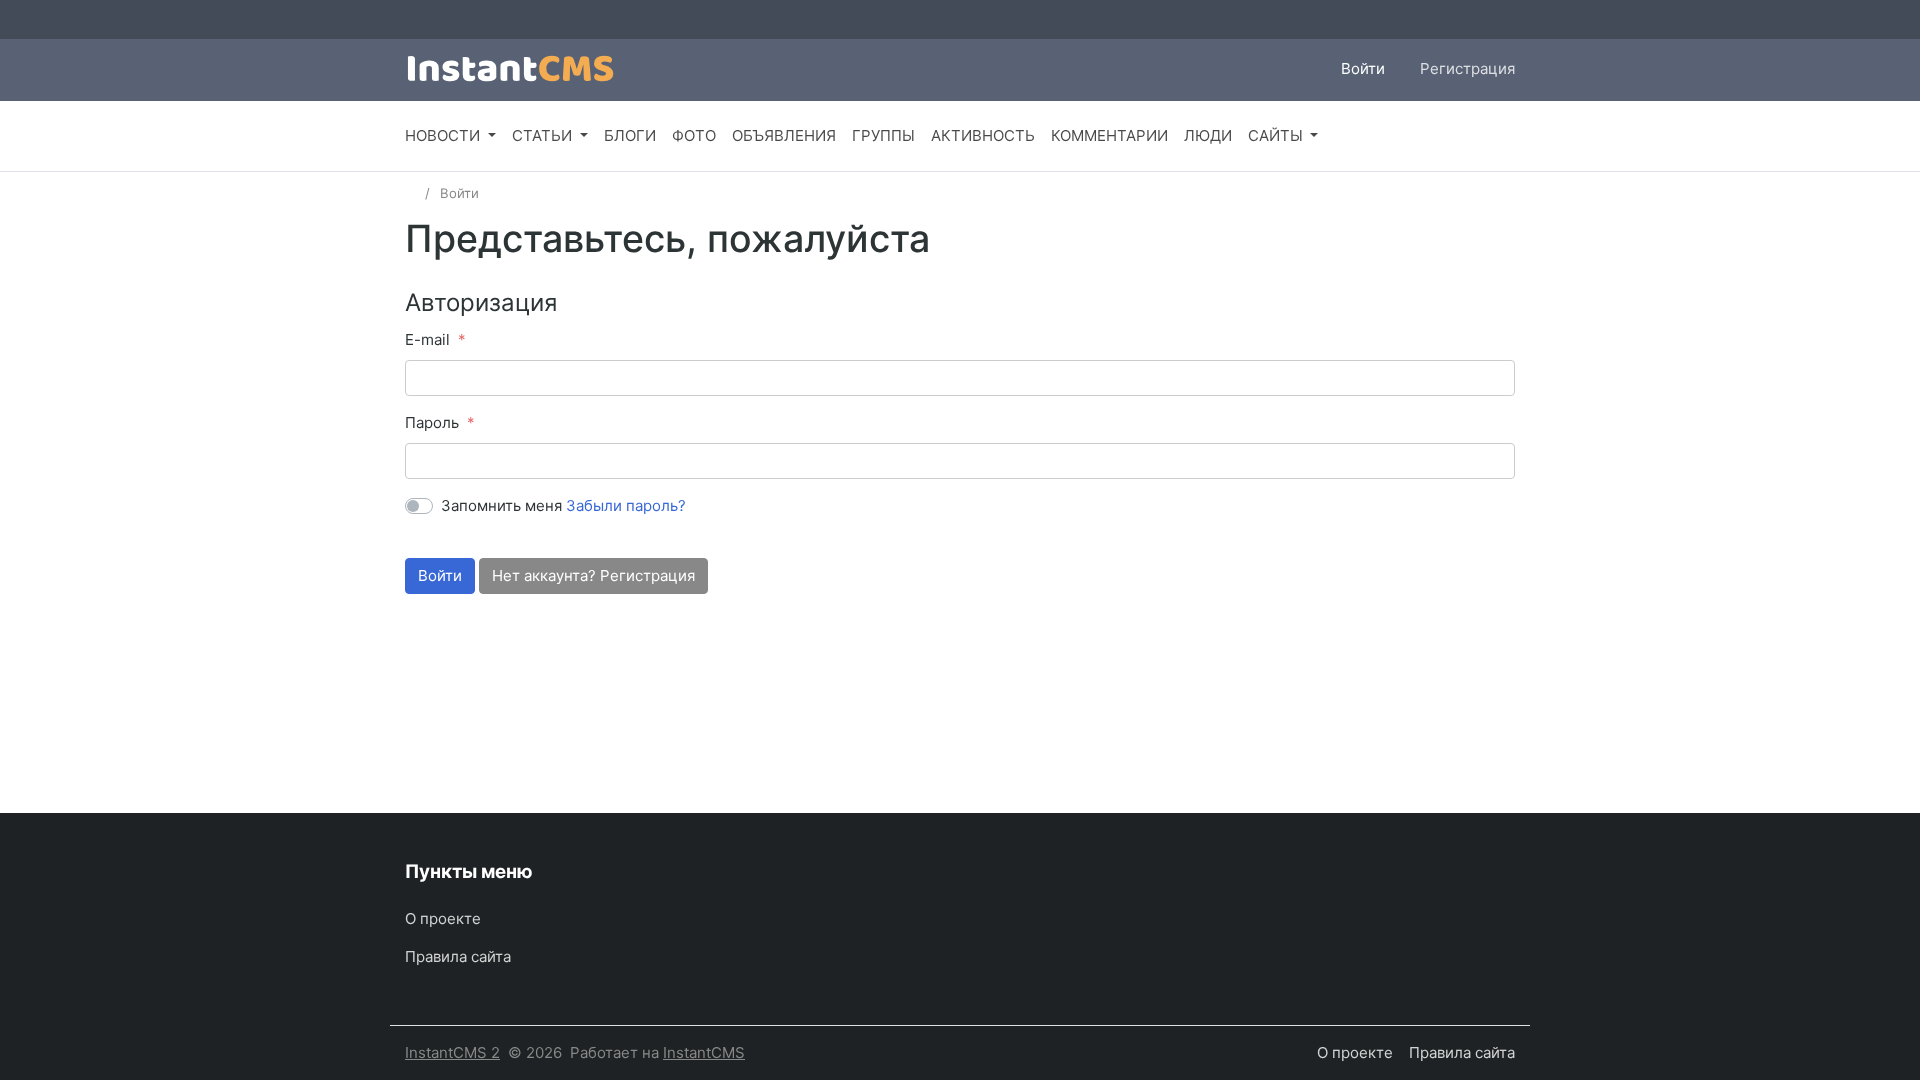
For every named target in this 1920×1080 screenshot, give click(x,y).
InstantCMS (704, 1052)
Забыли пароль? (626, 505)
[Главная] (411, 193)
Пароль (432, 422)
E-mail (427, 339)
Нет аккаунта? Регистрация (593, 575)
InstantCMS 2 (452, 1052)
